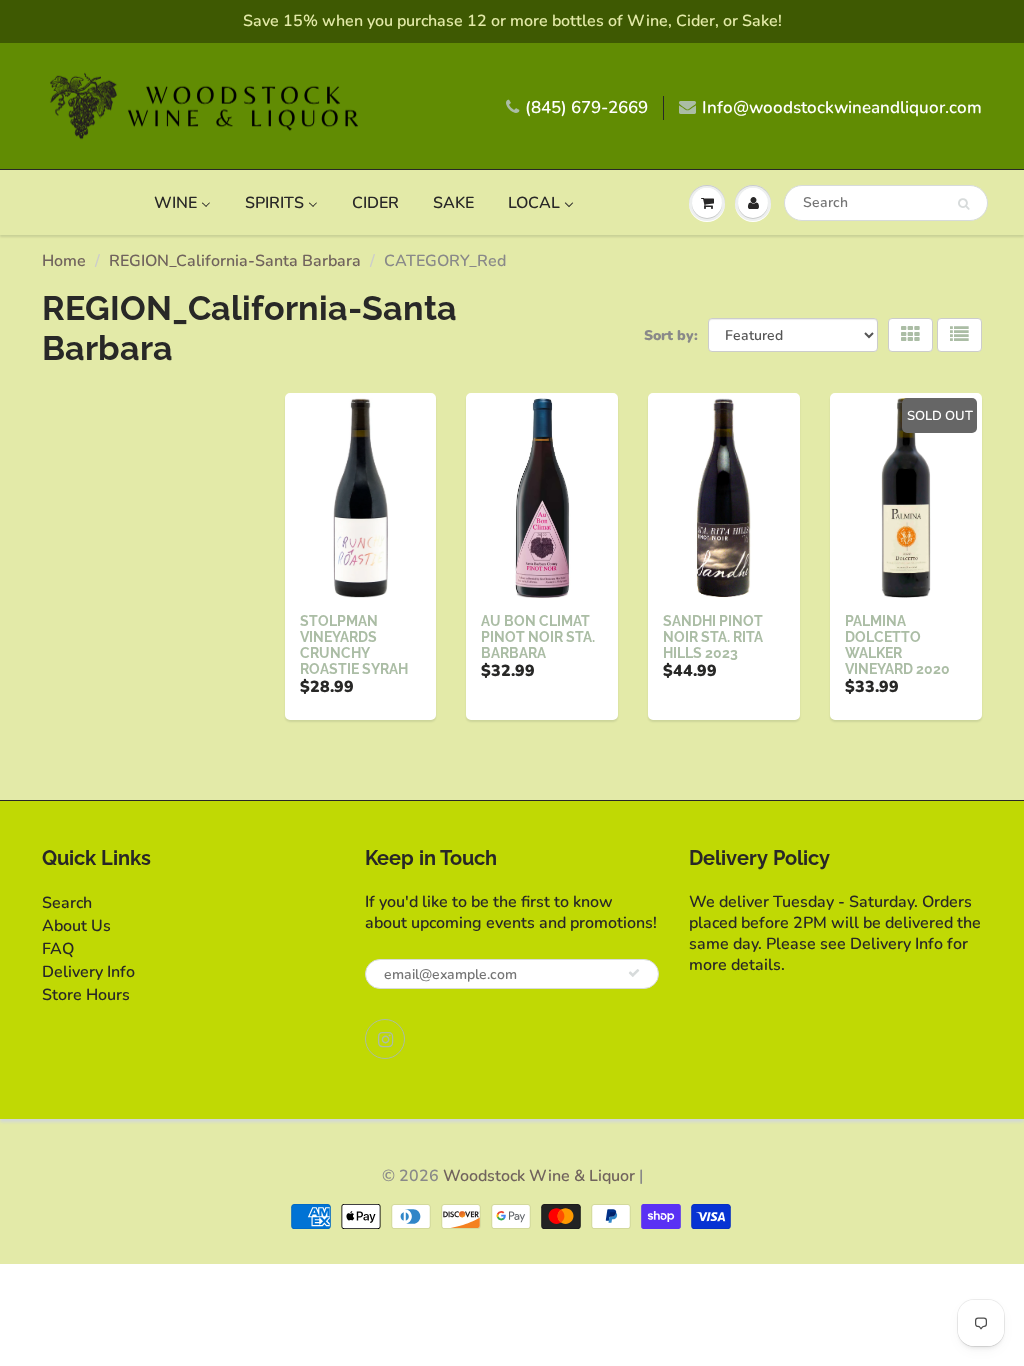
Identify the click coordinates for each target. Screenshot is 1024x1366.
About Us (76, 926)
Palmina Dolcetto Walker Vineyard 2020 (897, 645)
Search (67, 903)
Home (64, 261)
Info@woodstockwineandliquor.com (842, 107)
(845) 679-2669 (586, 107)
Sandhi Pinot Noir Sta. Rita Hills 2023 (713, 637)
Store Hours (86, 995)
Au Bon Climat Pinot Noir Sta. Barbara (538, 637)
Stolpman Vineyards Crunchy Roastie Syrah (354, 645)
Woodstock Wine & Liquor (539, 1176)
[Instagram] (385, 1039)
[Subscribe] (634, 973)
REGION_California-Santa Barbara (235, 261)
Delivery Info (88, 972)
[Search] (963, 204)
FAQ (58, 949)
